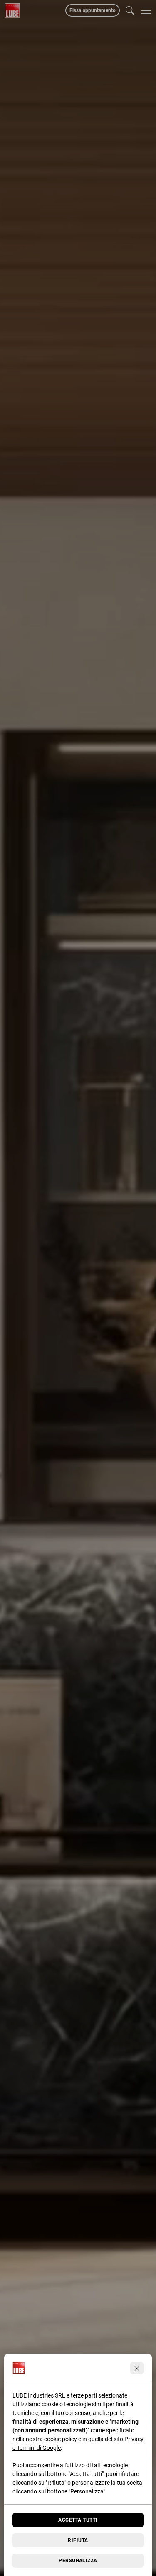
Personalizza (78, 2561)
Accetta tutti (78, 2520)
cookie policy (61, 2439)
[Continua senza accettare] (137, 2368)
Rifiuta (78, 2540)
